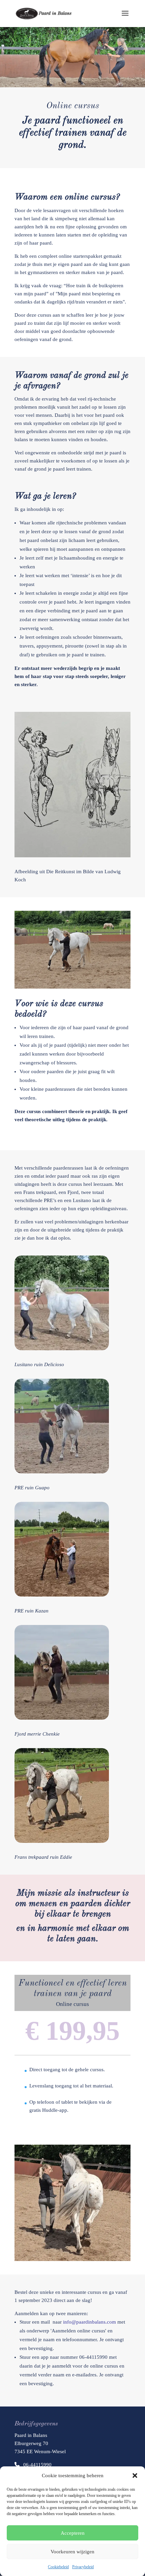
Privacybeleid (83, 2567)
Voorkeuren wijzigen (72, 2552)
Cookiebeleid (58, 2567)
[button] (135, 2476)
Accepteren (73, 2533)
